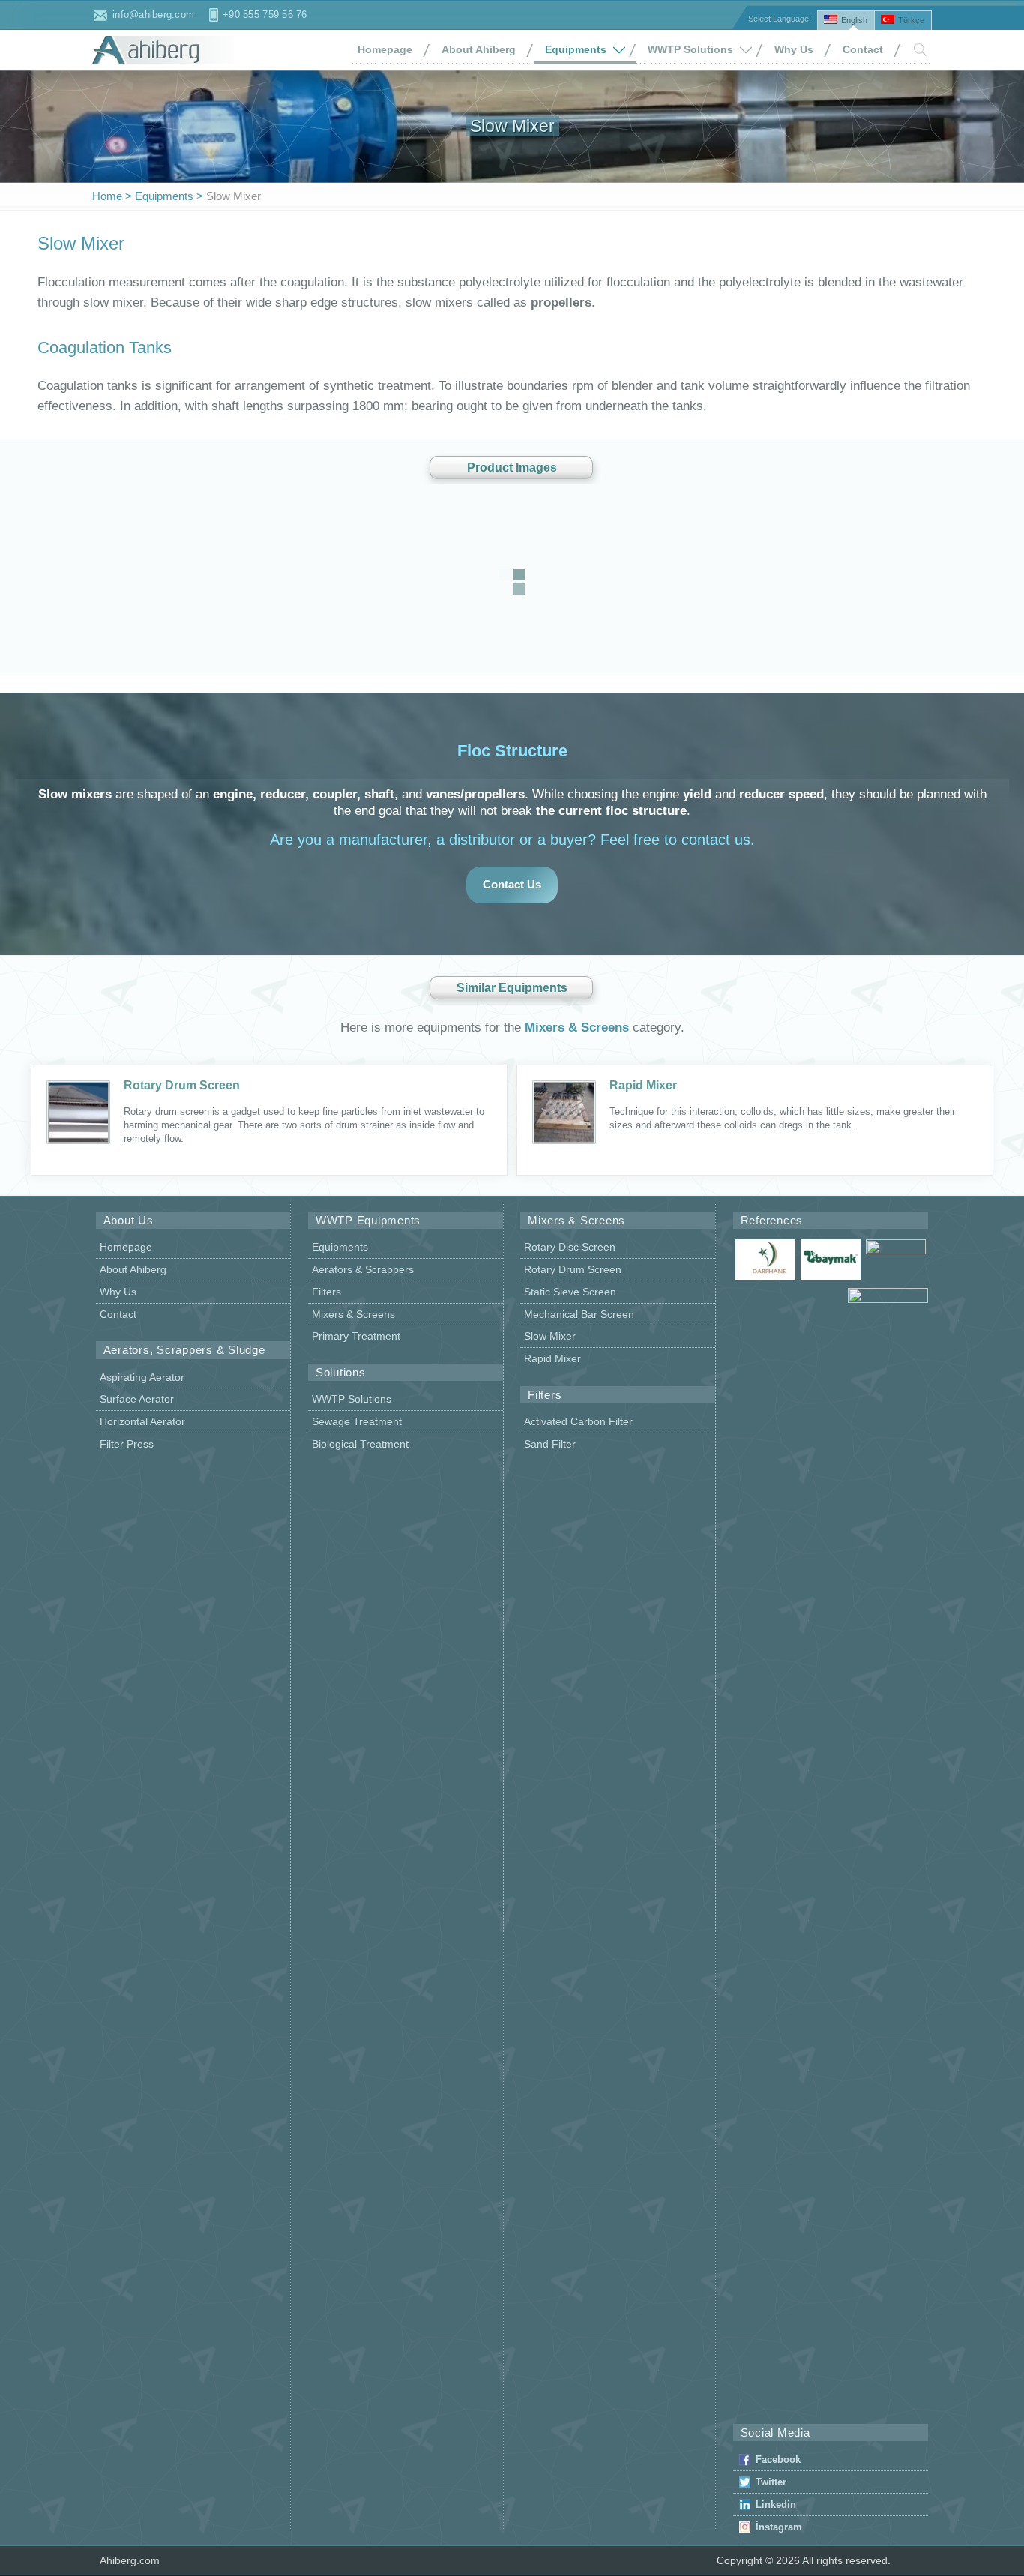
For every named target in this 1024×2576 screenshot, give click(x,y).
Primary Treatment (356, 1336)
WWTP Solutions (690, 49)
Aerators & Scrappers (363, 1269)
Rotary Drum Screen (182, 1085)
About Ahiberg (479, 49)
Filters (326, 1292)
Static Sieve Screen (570, 1292)
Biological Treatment (360, 1444)
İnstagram (779, 2527)
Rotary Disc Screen (570, 1247)
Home (107, 196)
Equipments (576, 49)
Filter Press (127, 1444)
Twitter (771, 2482)
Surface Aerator (137, 1399)
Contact (863, 49)
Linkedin (776, 2504)
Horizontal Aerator (142, 1421)
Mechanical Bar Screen (579, 1314)
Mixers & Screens (577, 1027)
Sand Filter (550, 1444)
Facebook (778, 2459)
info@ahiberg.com (153, 15)
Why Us (794, 49)
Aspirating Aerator (142, 1377)
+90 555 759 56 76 (265, 15)
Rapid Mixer (643, 1085)
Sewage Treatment (357, 1421)
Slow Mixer (550, 1336)
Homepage (385, 49)
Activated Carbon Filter (578, 1421)
